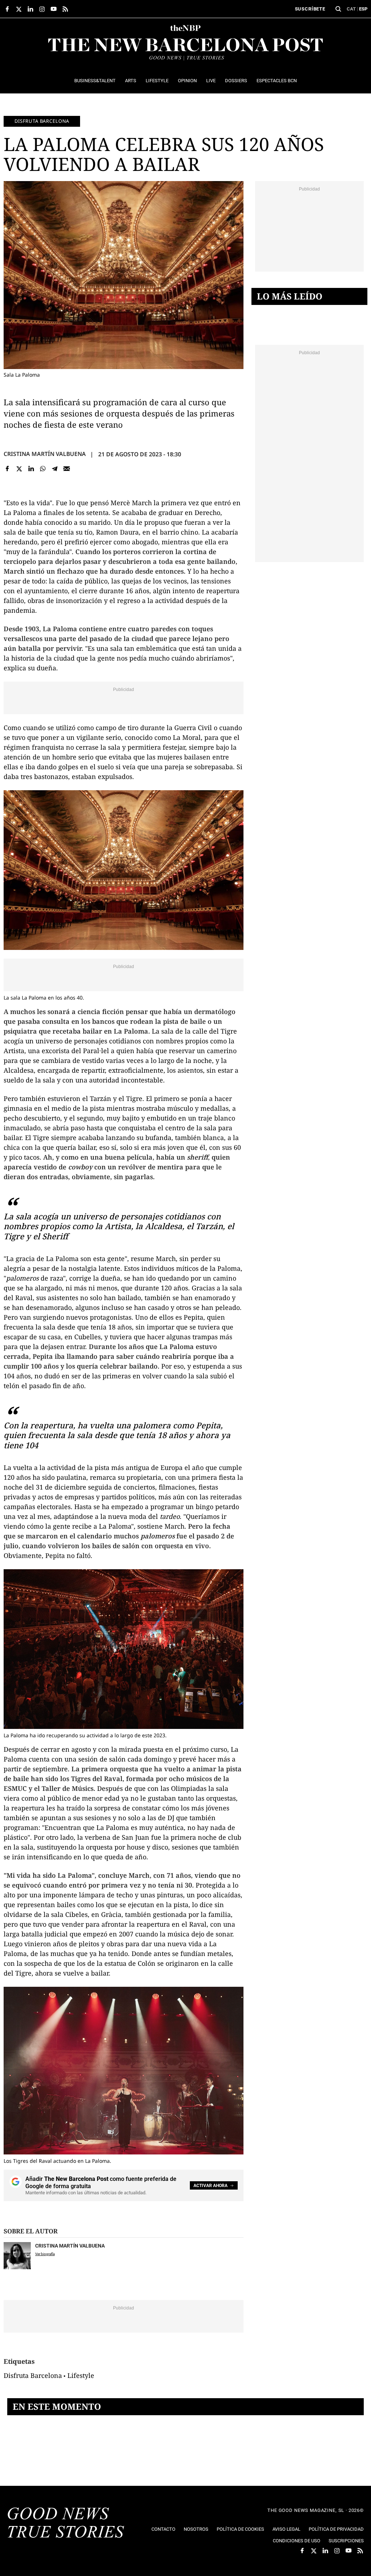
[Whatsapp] (43, 469)
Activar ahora (210, 2186)
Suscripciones (346, 2541)
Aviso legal (286, 2529)
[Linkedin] (31, 469)
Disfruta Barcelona (42, 121)
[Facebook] (7, 469)
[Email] (66, 469)
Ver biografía (45, 2254)
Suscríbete (310, 9)
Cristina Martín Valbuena (45, 454)
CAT (351, 9)
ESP (363, 9)
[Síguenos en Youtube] (54, 9)
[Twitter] (19, 469)
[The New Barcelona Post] (66, 2523)
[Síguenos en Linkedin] (30, 9)
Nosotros (196, 2529)
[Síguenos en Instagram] (42, 9)
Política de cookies (240, 2529)
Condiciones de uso (297, 2541)
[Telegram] (55, 469)
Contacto (163, 2529)
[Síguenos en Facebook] (7, 9)
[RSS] (65, 9)
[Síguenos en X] (19, 9)
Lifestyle (81, 2375)
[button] (338, 9)
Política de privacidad (336, 2529)
